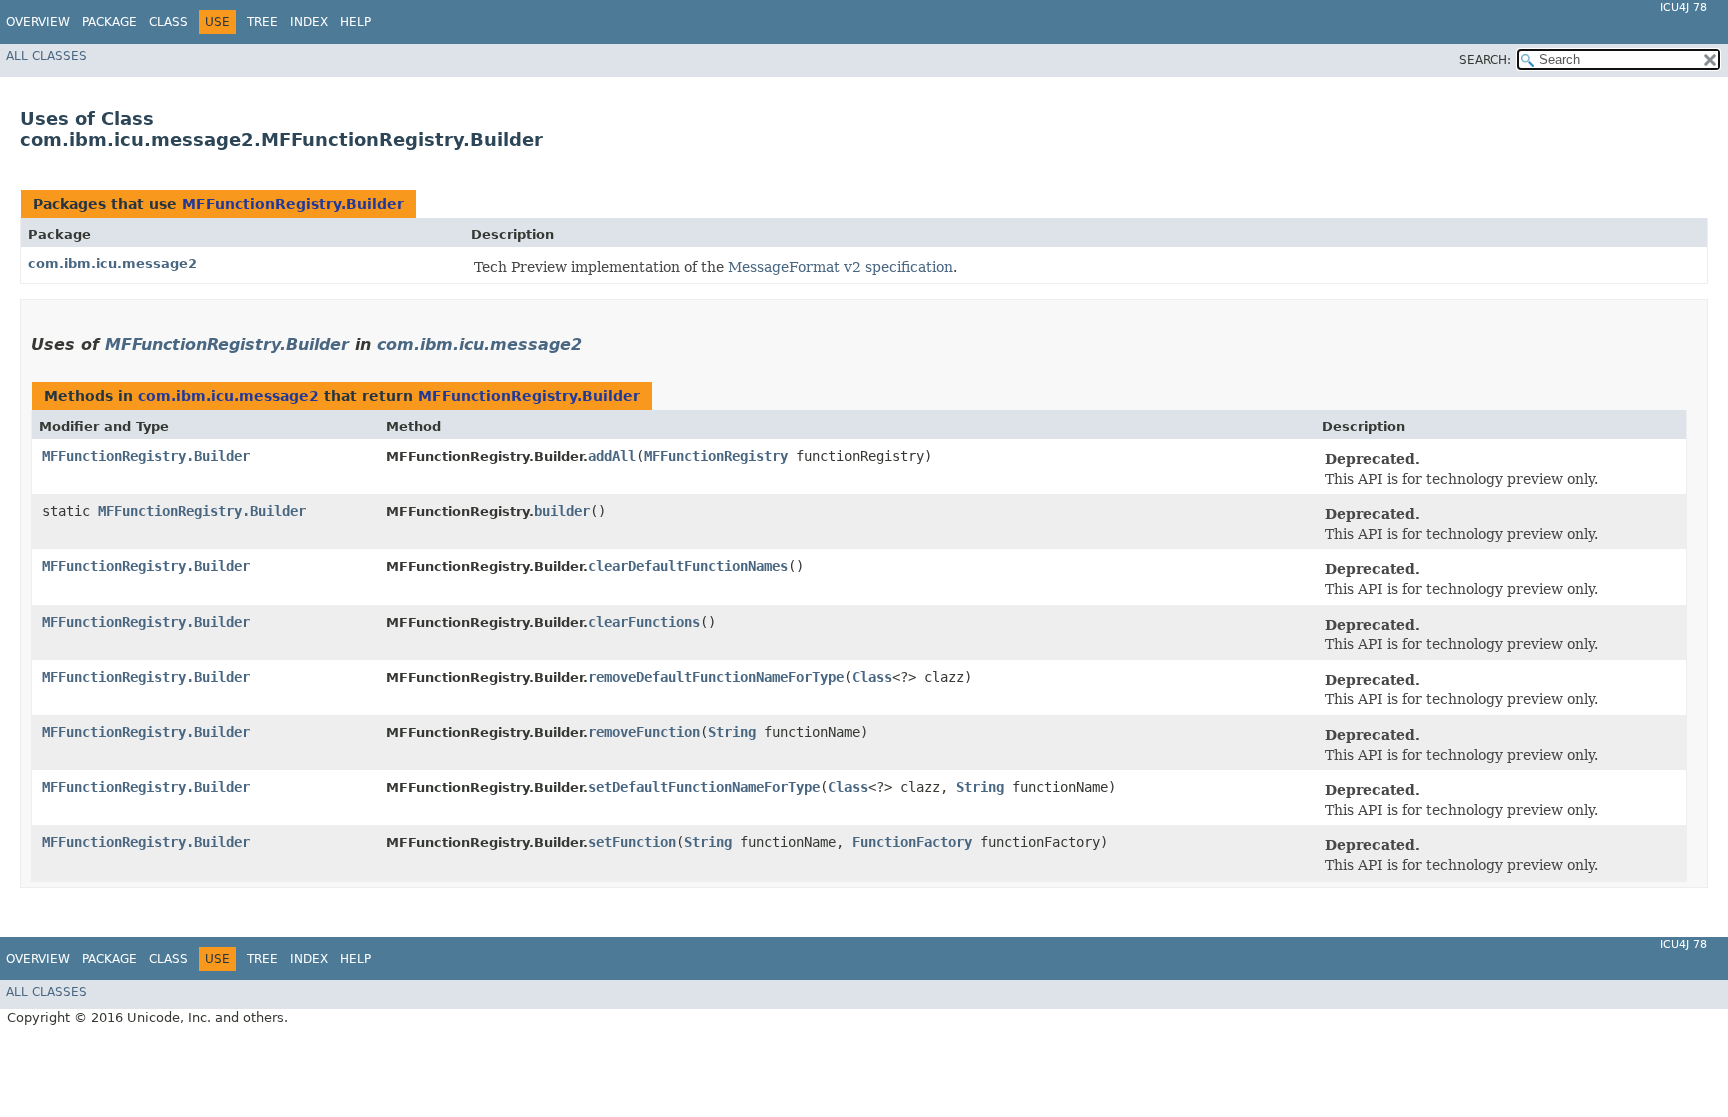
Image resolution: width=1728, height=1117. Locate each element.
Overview (38, 22)
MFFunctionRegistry (716, 456)
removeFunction (644, 732)
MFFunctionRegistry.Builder (293, 204)
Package (109, 22)
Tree (262, 22)
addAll (612, 456)
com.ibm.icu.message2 (112, 263)
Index (309, 22)
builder (562, 511)
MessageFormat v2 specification (840, 267)
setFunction (632, 842)
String (732, 732)
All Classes (46, 56)
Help (355, 22)
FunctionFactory (912, 842)
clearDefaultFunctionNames (688, 566)
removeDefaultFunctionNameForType (716, 677)
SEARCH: (1485, 60)
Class (168, 22)
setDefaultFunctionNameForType (704, 787)
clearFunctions (644, 622)
